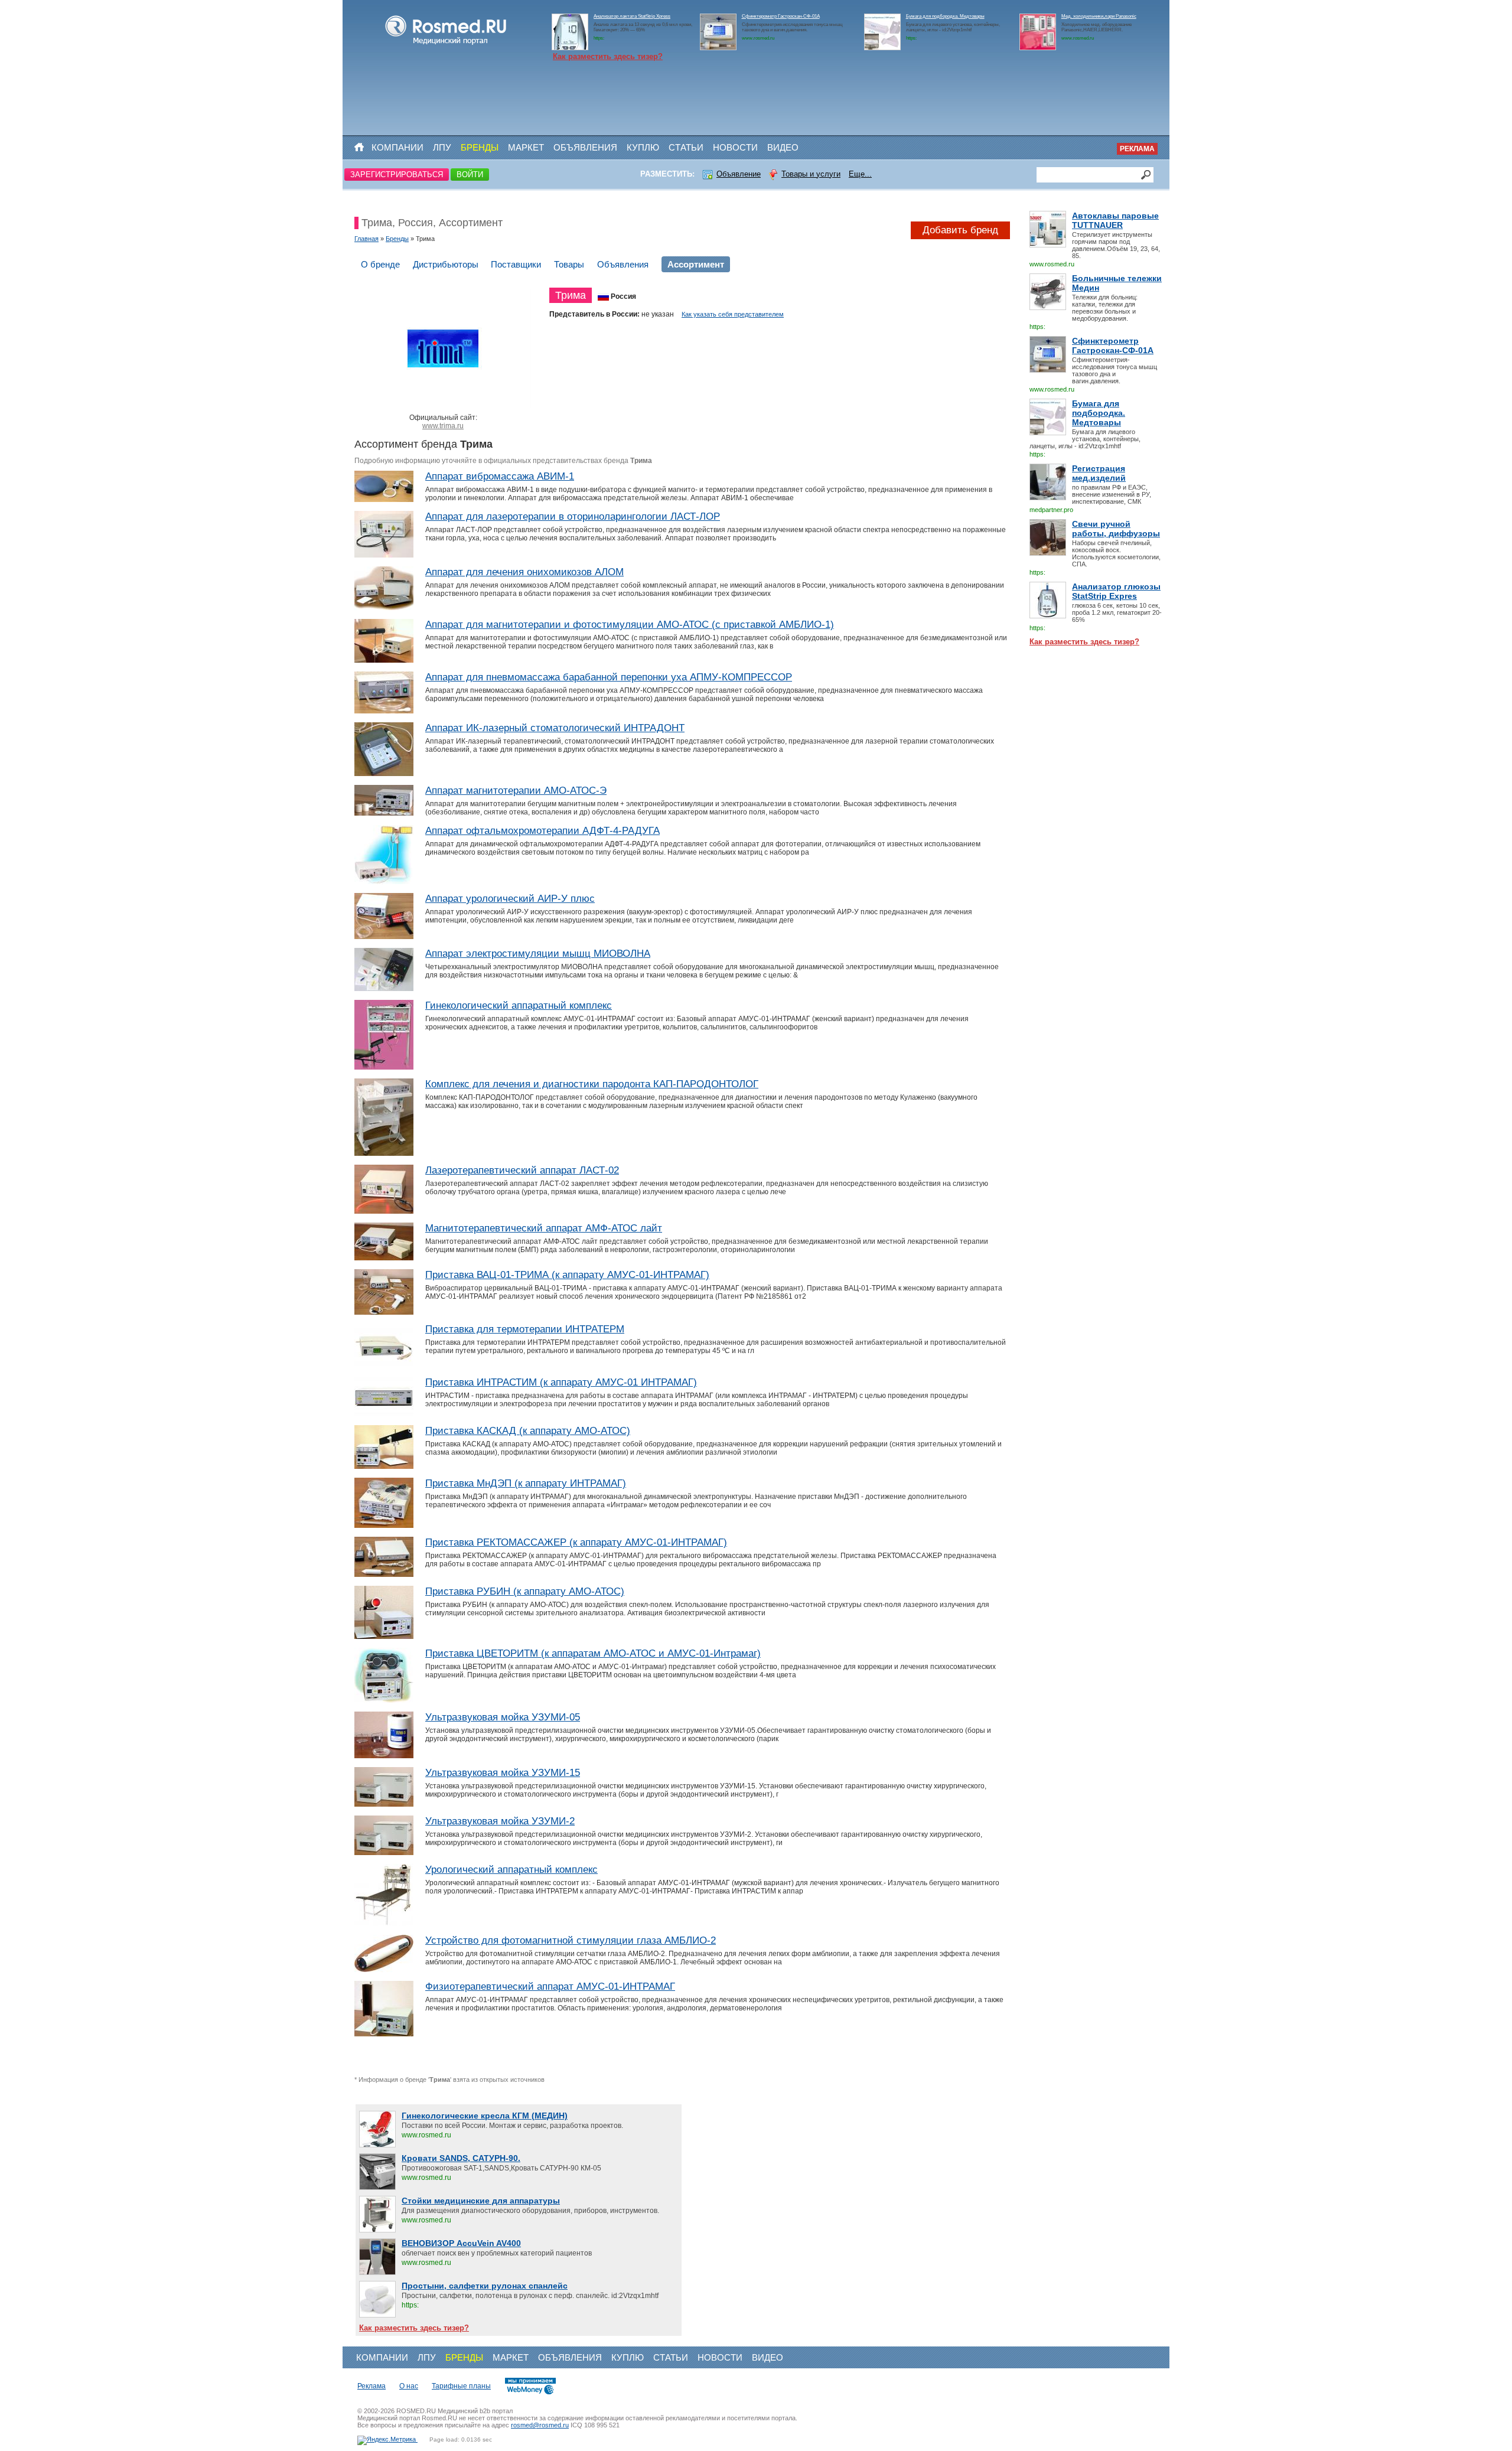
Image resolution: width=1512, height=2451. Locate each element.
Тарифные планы (461, 2386)
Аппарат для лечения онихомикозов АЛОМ (524, 572)
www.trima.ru (443, 426)
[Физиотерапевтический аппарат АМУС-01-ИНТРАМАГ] (384, 2034)
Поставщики (516, 264)
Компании (397, 147)
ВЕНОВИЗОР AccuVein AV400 (461, 2243)
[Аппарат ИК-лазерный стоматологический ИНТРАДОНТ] (384, 774)
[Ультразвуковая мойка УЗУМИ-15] (384, 1804)
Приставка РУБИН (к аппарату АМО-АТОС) (525, 1591)
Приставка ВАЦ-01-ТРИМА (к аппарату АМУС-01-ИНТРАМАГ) (567, 1275)
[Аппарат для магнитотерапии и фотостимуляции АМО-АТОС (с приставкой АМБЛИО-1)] (384, 660)
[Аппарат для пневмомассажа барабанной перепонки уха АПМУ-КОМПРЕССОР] (384, 711)
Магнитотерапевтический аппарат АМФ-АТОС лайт (544, 1228)
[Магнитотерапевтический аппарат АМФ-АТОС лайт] (384, 1258)
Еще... (860, 174)
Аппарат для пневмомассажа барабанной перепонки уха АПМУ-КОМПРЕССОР (609, 677)
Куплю (643, 147)
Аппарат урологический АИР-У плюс (510, 899)
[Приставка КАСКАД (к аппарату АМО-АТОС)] (384, 1466)
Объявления (585, 147)
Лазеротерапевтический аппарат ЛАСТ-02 (522, 1170)
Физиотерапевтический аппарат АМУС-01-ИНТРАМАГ (550, 1986)
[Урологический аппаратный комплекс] (384, 1924)
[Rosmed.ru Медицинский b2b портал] (446, 45)
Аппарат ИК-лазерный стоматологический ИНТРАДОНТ (555, 728)
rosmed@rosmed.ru (540, 2425)
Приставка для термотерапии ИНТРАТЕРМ (525, 1329)
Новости (735, 147)
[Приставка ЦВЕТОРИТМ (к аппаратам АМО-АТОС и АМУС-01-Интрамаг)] (384, 1700)
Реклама (1137, 149)
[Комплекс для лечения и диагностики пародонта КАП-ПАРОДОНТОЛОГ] (384, 1153)
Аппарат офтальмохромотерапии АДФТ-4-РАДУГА (542, 831)
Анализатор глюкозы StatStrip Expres (1116, 591)
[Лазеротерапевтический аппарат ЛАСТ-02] (384, 1211)
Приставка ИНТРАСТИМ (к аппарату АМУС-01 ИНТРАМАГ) (561, 1382)
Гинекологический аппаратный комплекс (519, 1006)
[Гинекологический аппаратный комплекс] (384, 1067)
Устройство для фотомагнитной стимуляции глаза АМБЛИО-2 (571, 1940)
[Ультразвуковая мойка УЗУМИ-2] (384, 1853)
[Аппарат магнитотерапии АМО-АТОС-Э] (384, 813)
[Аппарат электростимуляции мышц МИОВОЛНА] (384, 989)
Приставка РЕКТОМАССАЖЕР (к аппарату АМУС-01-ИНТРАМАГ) (576, 1542)
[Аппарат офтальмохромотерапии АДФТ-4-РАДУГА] (384, 882)
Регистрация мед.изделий (1099, 473)
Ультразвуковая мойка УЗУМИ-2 (500, 1821)
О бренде (380, 264)
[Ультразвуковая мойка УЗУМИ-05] (384, 1756)
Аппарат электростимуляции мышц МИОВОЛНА (538, 954)
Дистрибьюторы (446, 264)
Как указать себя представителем (733, 314)
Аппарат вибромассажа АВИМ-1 (500, 476)
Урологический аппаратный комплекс (511, 1870)
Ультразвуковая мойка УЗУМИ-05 (503, 1717)
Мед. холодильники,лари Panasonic (1099, 16)
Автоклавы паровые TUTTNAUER (1115, 220)
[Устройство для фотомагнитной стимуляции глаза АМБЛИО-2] (384, 1970)
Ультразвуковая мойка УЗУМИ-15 (503, 1773)
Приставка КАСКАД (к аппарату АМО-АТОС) (528, 1431)
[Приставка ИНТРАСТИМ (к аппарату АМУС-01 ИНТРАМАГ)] (384, 1414)
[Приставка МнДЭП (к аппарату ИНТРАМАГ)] (384, 1526)
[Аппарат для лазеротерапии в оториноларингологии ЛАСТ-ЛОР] (384, 555)
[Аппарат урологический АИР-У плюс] (384, 937)
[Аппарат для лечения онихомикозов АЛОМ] (384, 608)
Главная (366, 239)
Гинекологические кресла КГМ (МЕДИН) (485, 2116)
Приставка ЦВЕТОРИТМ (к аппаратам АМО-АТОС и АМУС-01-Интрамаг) (593, 1653)
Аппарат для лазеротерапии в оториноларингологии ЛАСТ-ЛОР (573, 516)
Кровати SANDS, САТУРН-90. (461, 2158)
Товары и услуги (811, 174)
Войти (470, 175)
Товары (569, 264)
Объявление (739, 174)
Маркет (526, 147)
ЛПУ (442, 147)
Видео (783, 147)
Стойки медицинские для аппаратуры (481, 2201)
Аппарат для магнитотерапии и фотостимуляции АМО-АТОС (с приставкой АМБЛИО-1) (630, 625)
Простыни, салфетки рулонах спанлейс (485, 2286)
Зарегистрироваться (397, 175)
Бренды (480, 147)
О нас (409, 2386)
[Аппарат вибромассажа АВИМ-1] (384, 500)
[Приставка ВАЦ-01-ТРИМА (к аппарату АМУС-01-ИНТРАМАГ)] (384, 1312)
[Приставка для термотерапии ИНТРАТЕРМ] (384, 1365)
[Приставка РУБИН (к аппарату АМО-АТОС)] (384, 1637)
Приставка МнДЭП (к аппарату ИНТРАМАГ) (526, 1483)
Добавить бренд (960, 230)
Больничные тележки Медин (1117, 283)
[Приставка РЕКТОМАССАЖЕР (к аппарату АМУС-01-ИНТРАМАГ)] (384, 1575)
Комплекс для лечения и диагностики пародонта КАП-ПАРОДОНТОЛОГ (592, 1084)
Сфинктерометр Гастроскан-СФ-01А (781, 16)
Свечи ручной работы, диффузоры (1116, 529)
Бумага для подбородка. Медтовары (945, 16)
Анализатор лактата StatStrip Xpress (632, 16)
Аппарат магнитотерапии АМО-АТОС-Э (516, 791)
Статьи (686, 147)
